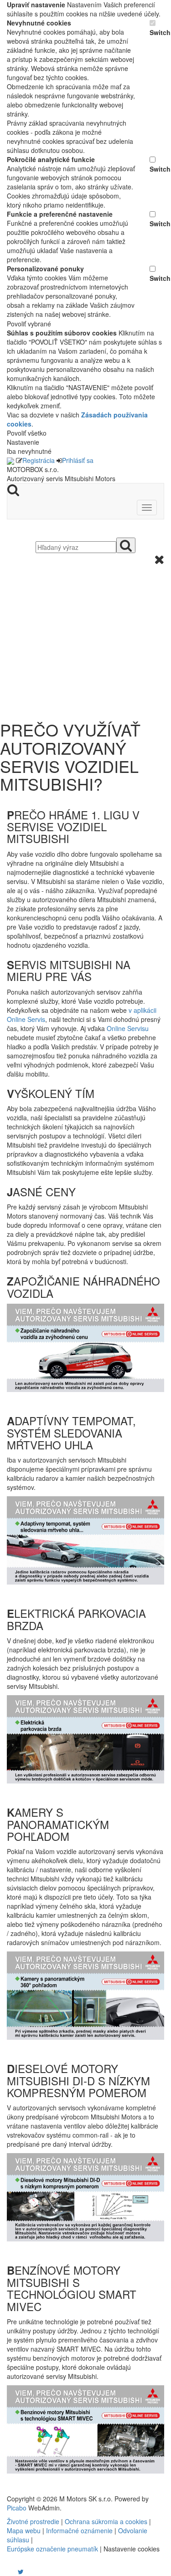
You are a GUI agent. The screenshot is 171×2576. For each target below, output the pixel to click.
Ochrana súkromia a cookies (106, 2521)
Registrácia (39, 460)
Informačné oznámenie (79, 2530)
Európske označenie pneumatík (52, 2549)
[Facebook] (8, 2571)
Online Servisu (128, 1028)
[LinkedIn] (26, 2571)
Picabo (17, 2508)
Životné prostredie (33, 2521)
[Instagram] (15, 2571)
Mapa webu (24, 2530)
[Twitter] (21, 2571)
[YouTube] (11, 2571)
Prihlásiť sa (78, 460)
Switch (157, 32)
